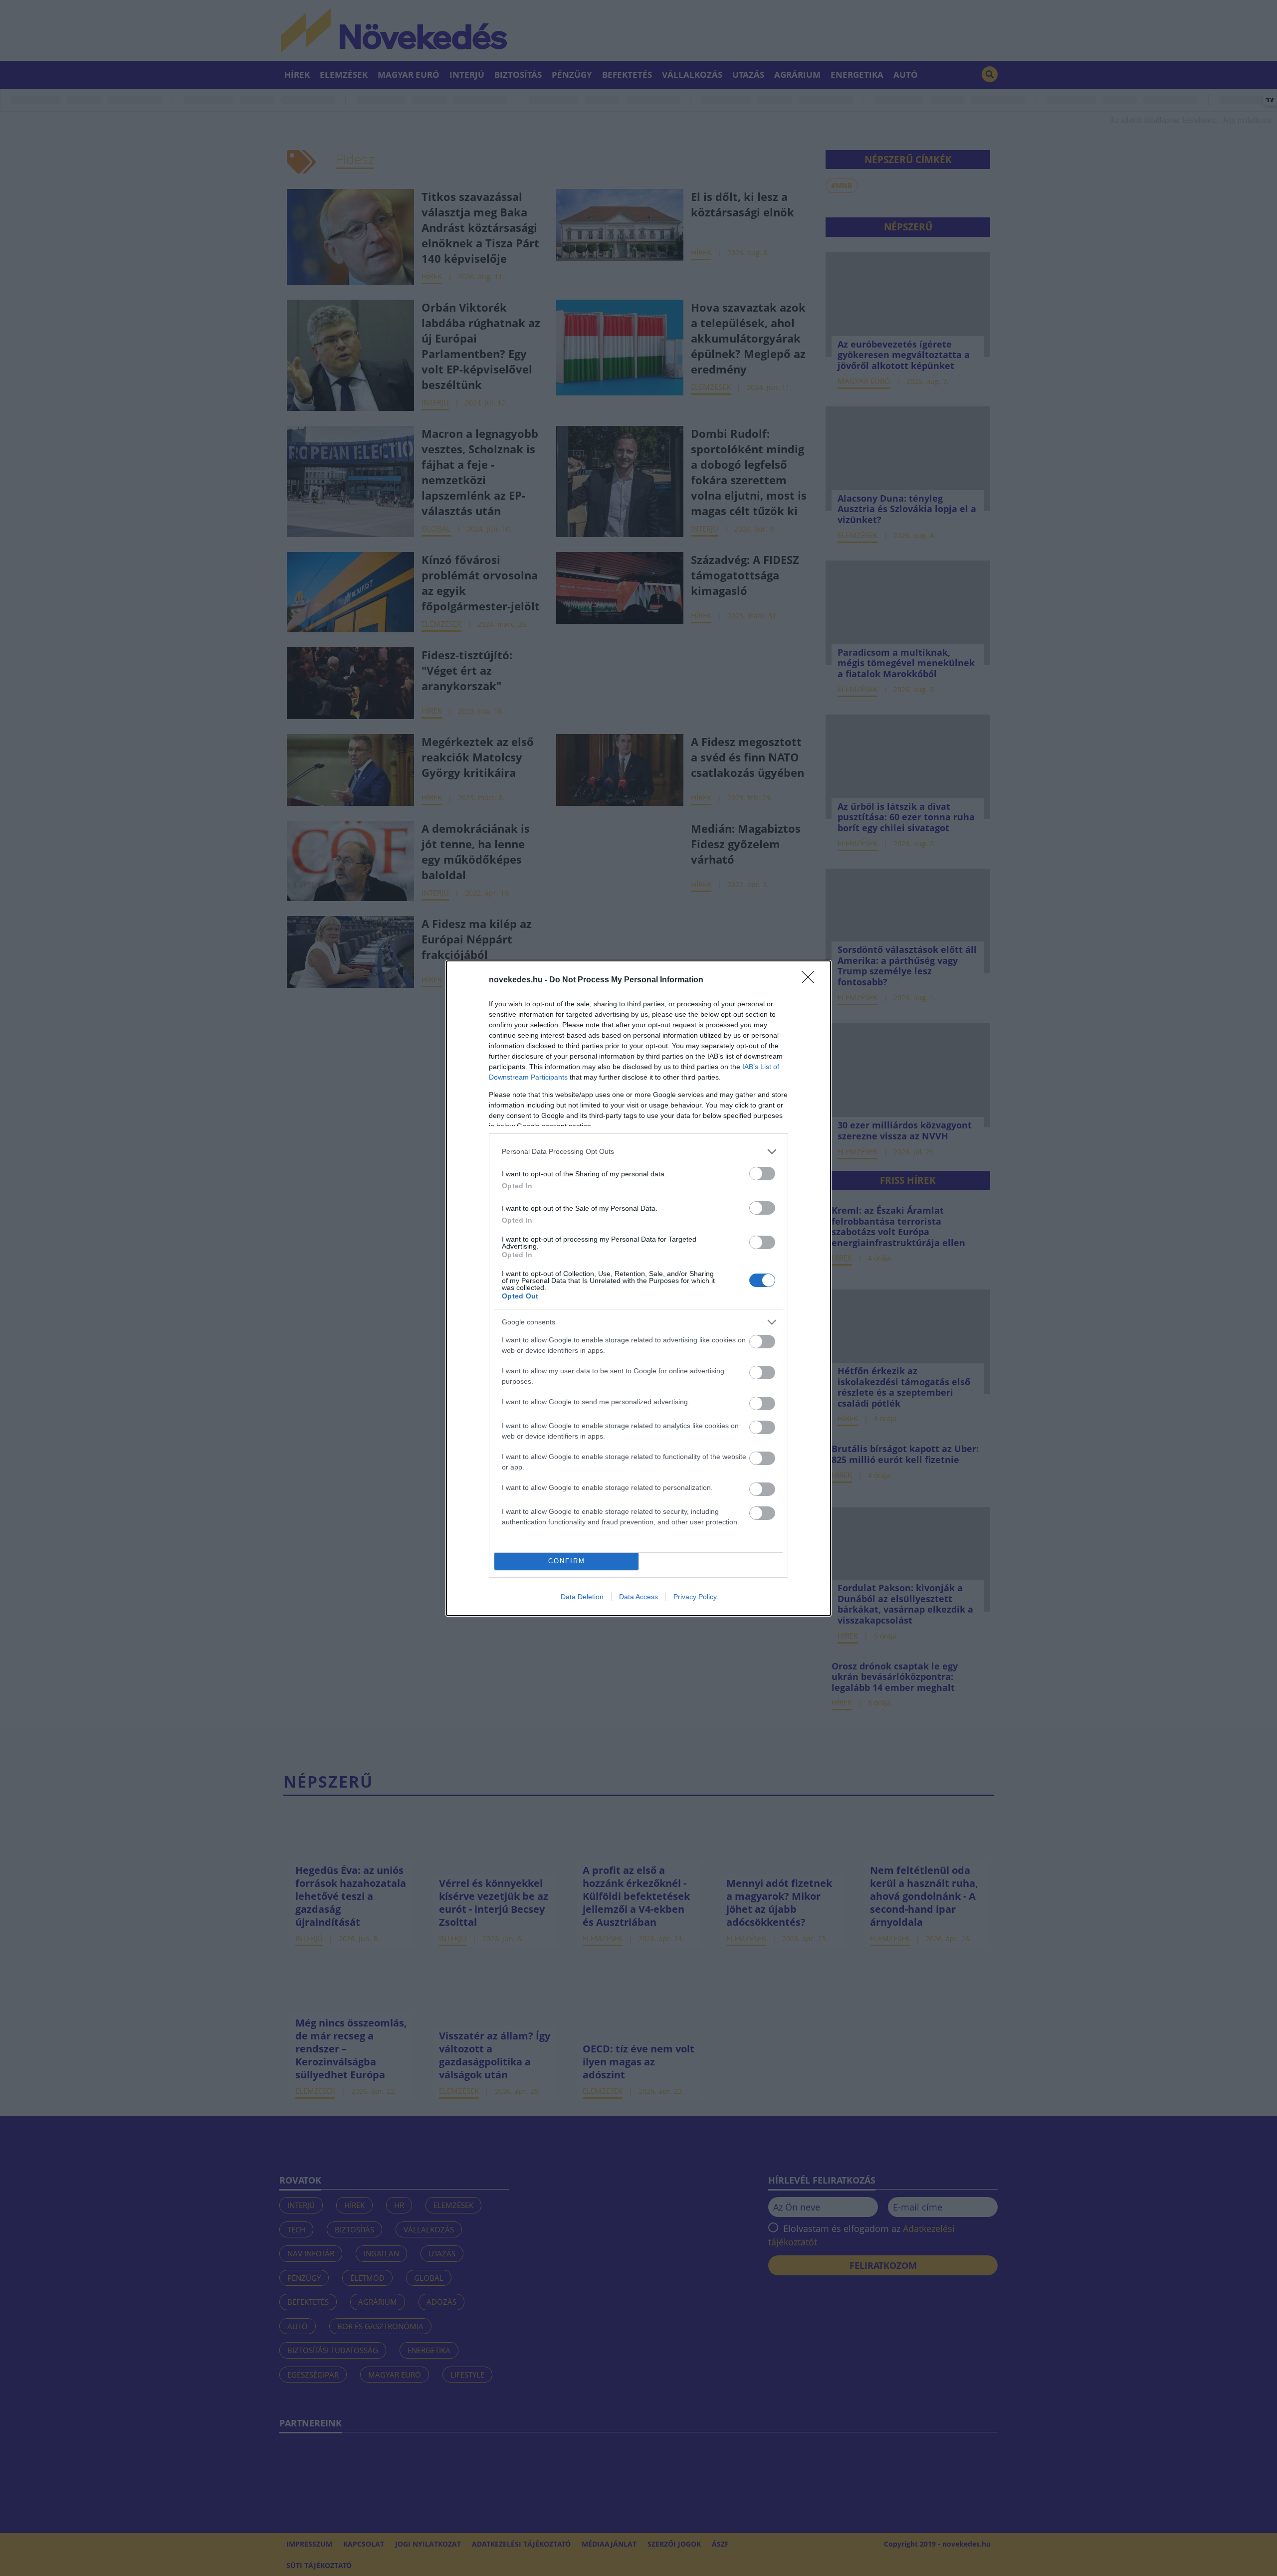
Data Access (638, 1597)
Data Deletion (582, 1597)
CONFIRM (567, 1561)
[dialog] (638, 1288)
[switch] (762, 1174)
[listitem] (638, 1152)
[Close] (811, 980)
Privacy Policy (695, 1597)
